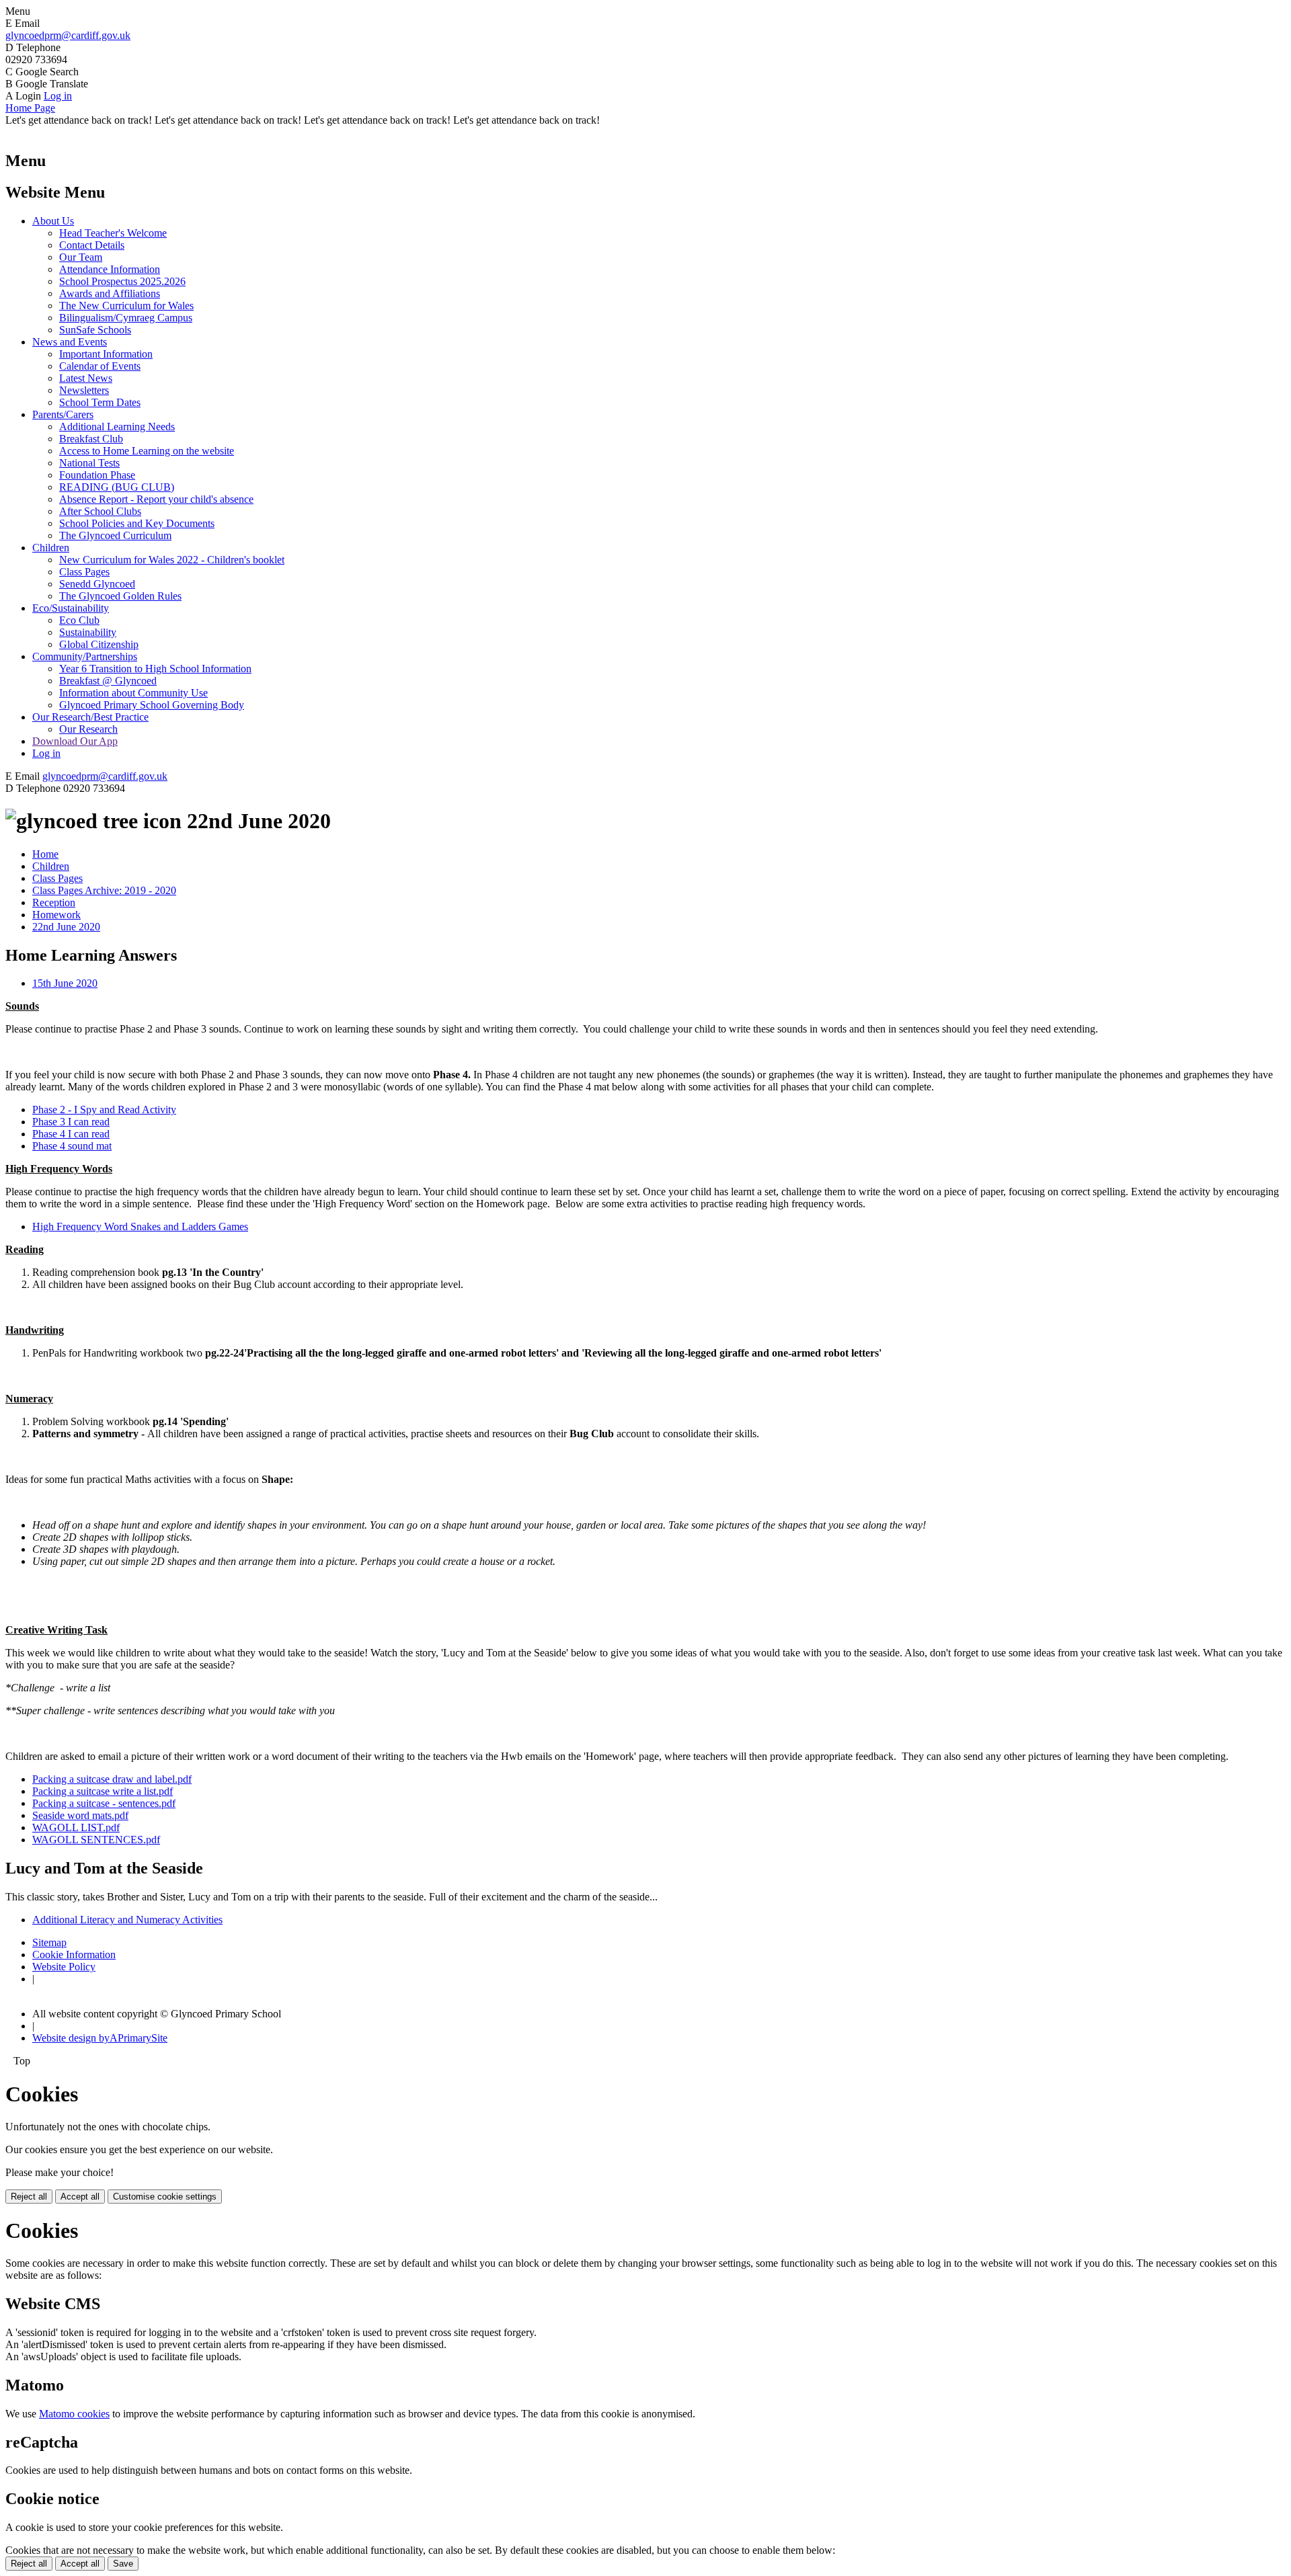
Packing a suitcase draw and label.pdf (112, 1779)
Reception (54, 902)
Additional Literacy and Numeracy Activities (127, 1920)
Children (51, 548)
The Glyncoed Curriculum (115, 535)
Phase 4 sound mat (72, 1146)
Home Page (30, 108)
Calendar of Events (100, 366)
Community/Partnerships (85, 656)
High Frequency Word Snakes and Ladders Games (140, 1226)
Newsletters (84, 390)
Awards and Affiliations (110, 293)
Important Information (106, 354)
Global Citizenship (99, 644)
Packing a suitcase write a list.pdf (103, 1791)
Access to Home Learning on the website (147, 451)
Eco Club (79, 620)
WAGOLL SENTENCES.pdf (96, 1840)
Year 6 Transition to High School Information (155, 669)
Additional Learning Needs (117, 427)
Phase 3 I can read (71, 1122)
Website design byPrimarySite (100, 2038)
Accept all (80, 2197)
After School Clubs (100, 511)
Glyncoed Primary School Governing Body (152, 705)
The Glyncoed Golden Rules (120, 596)
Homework (56, 915)
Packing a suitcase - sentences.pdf (104, 1803)
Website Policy (64, 1967)
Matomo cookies (74, 2414)
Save (123, 2564)
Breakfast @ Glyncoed (108, 681)
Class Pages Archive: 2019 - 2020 (104, 890)
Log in (58, 96)
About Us (53, 221)
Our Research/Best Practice (90, 717)
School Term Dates (100, 402)
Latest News (86, 378)
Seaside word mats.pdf (80, 1815)
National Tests (89, 463)
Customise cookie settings (165, 2197)
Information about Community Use (133, 693)
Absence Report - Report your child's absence (156, 499)
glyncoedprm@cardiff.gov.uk (68, 35)
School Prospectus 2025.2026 (122, 281)
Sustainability (88, 632)
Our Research (88, 729)
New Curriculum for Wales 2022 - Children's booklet (172, 560)
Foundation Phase (97, 475)
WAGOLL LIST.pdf (76, 1827)
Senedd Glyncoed (97, 584)
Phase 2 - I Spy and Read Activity (104, 1110)
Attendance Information (110, 269)
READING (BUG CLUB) (117, 487)
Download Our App (75, 741)
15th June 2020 (65, 983)
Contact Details (92, 245)
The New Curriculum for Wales (126, 306)
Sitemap (49, 1942)
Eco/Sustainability (71, 608)
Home (45, 854)
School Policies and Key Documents (137, 523)
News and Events (70, 342)
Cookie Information (74, 1955)
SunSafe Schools (95, 330)
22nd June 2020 (66, 927)
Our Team (81, 257)
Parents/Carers (63, 414)
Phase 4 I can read (71, 1134)
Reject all (29, 2197)
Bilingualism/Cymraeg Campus (126, 318)
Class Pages (84, 572)
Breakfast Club (91, 439)
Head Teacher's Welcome (113, 233)
